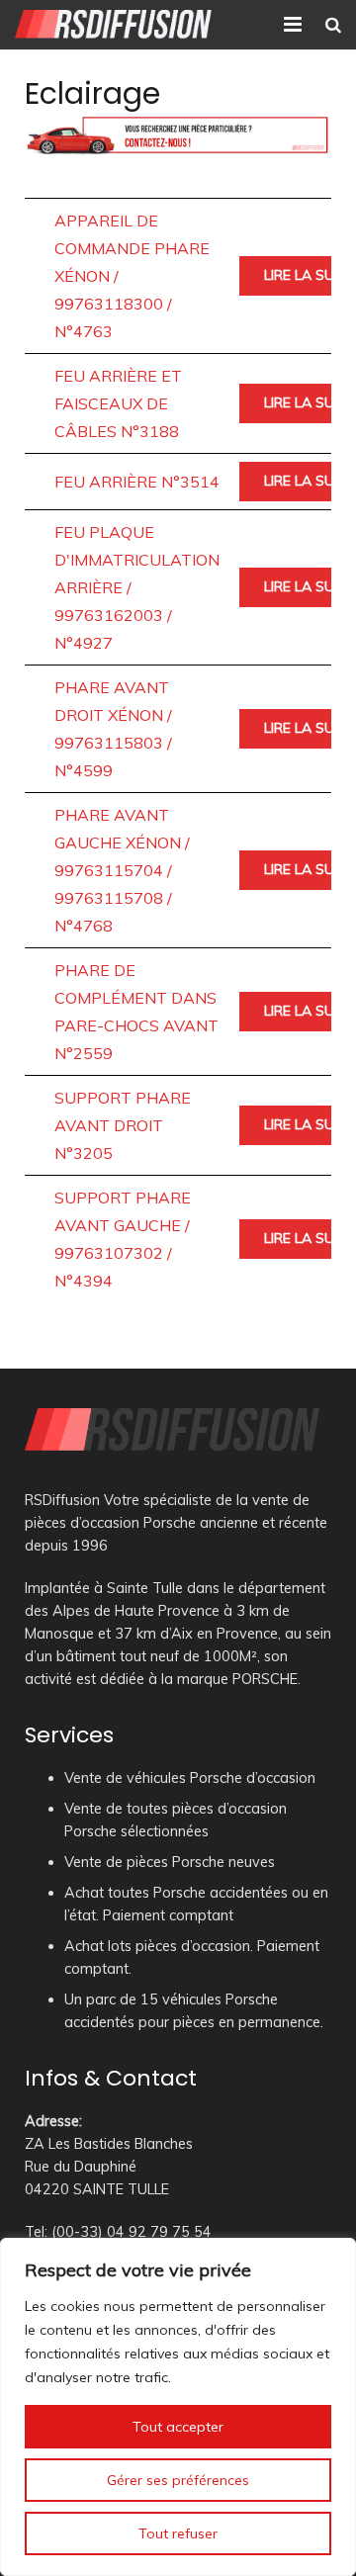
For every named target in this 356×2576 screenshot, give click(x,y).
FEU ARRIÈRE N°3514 (137, 482)
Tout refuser (178, 2533)
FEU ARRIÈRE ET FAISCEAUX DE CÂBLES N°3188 (118, 403)
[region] (178, 2407)
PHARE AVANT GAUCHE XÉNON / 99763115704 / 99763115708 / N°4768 (122, 870)
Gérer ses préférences (178, 2480)
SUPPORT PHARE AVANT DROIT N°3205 (123, 1125)
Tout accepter (178, 2427)
